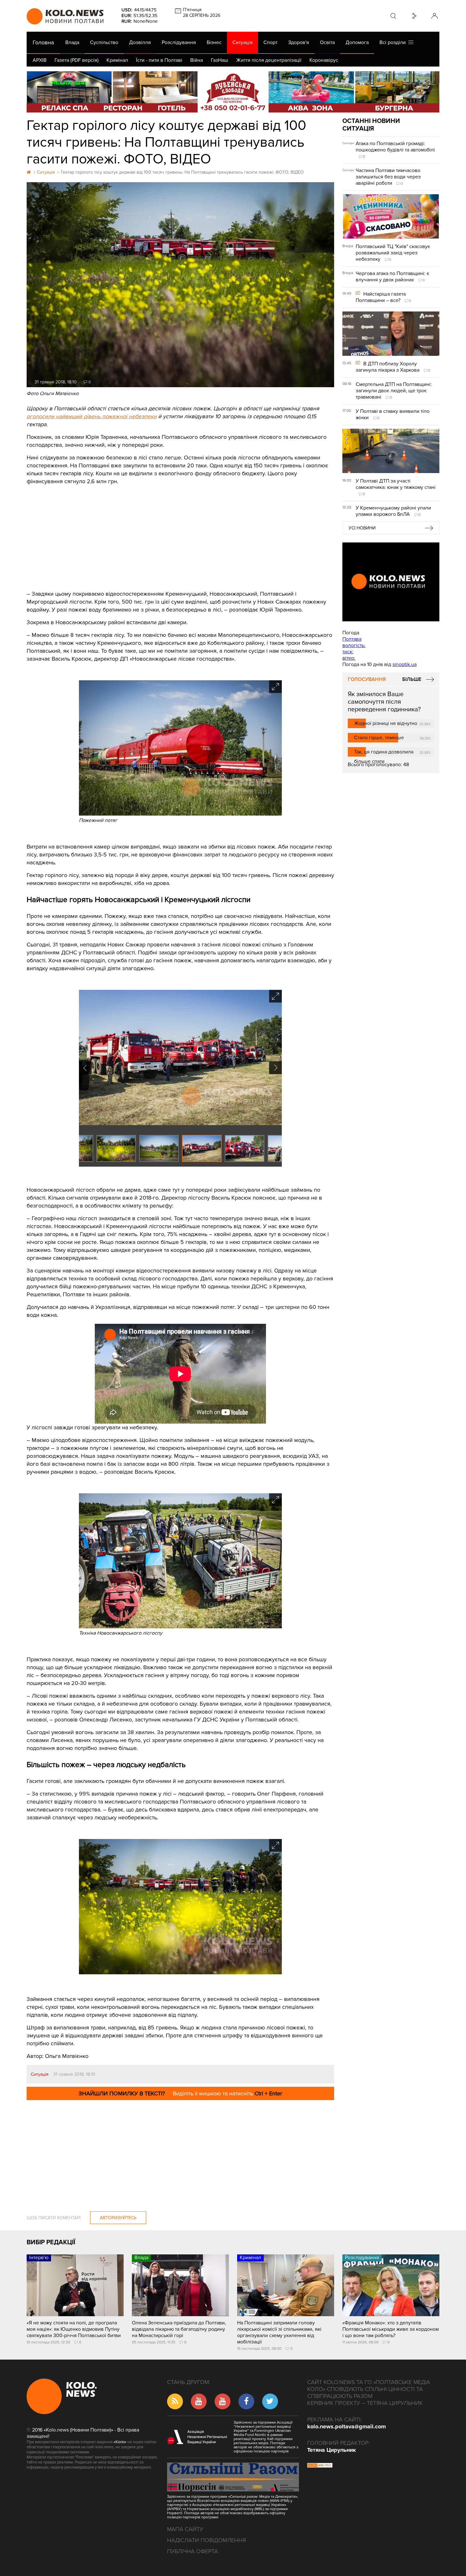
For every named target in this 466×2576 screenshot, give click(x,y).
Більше (412, 679)
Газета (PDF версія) (77, 60)
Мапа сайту (185, 2529)
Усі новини (362, 528)
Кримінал (117, 60)
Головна (43, 42)
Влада (72, 42)
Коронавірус (324, 60)
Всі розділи (394, 42)
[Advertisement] (180, 533)
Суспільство (104, 42)
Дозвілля (140, 42)
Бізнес (214, 42)
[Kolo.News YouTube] (391, 582)
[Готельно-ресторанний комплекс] (233, 92)
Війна (197, 60)
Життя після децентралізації (269, 60)
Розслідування (179, 42)
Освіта (327, 42)
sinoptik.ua (405, 664)
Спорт (270, 42)
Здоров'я (299, 42)
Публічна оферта (193, 2551)
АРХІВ (40, 60)
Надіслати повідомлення (207, 2540)
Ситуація (243, 42)
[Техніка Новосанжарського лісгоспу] (180, 1627)
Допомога (357, 42)
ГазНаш (220, 60)
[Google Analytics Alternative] (320, 2466)
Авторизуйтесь (118, 2218)
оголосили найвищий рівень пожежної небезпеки (92, 416)
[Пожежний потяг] (180, 814)
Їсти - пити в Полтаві (159, 60)
